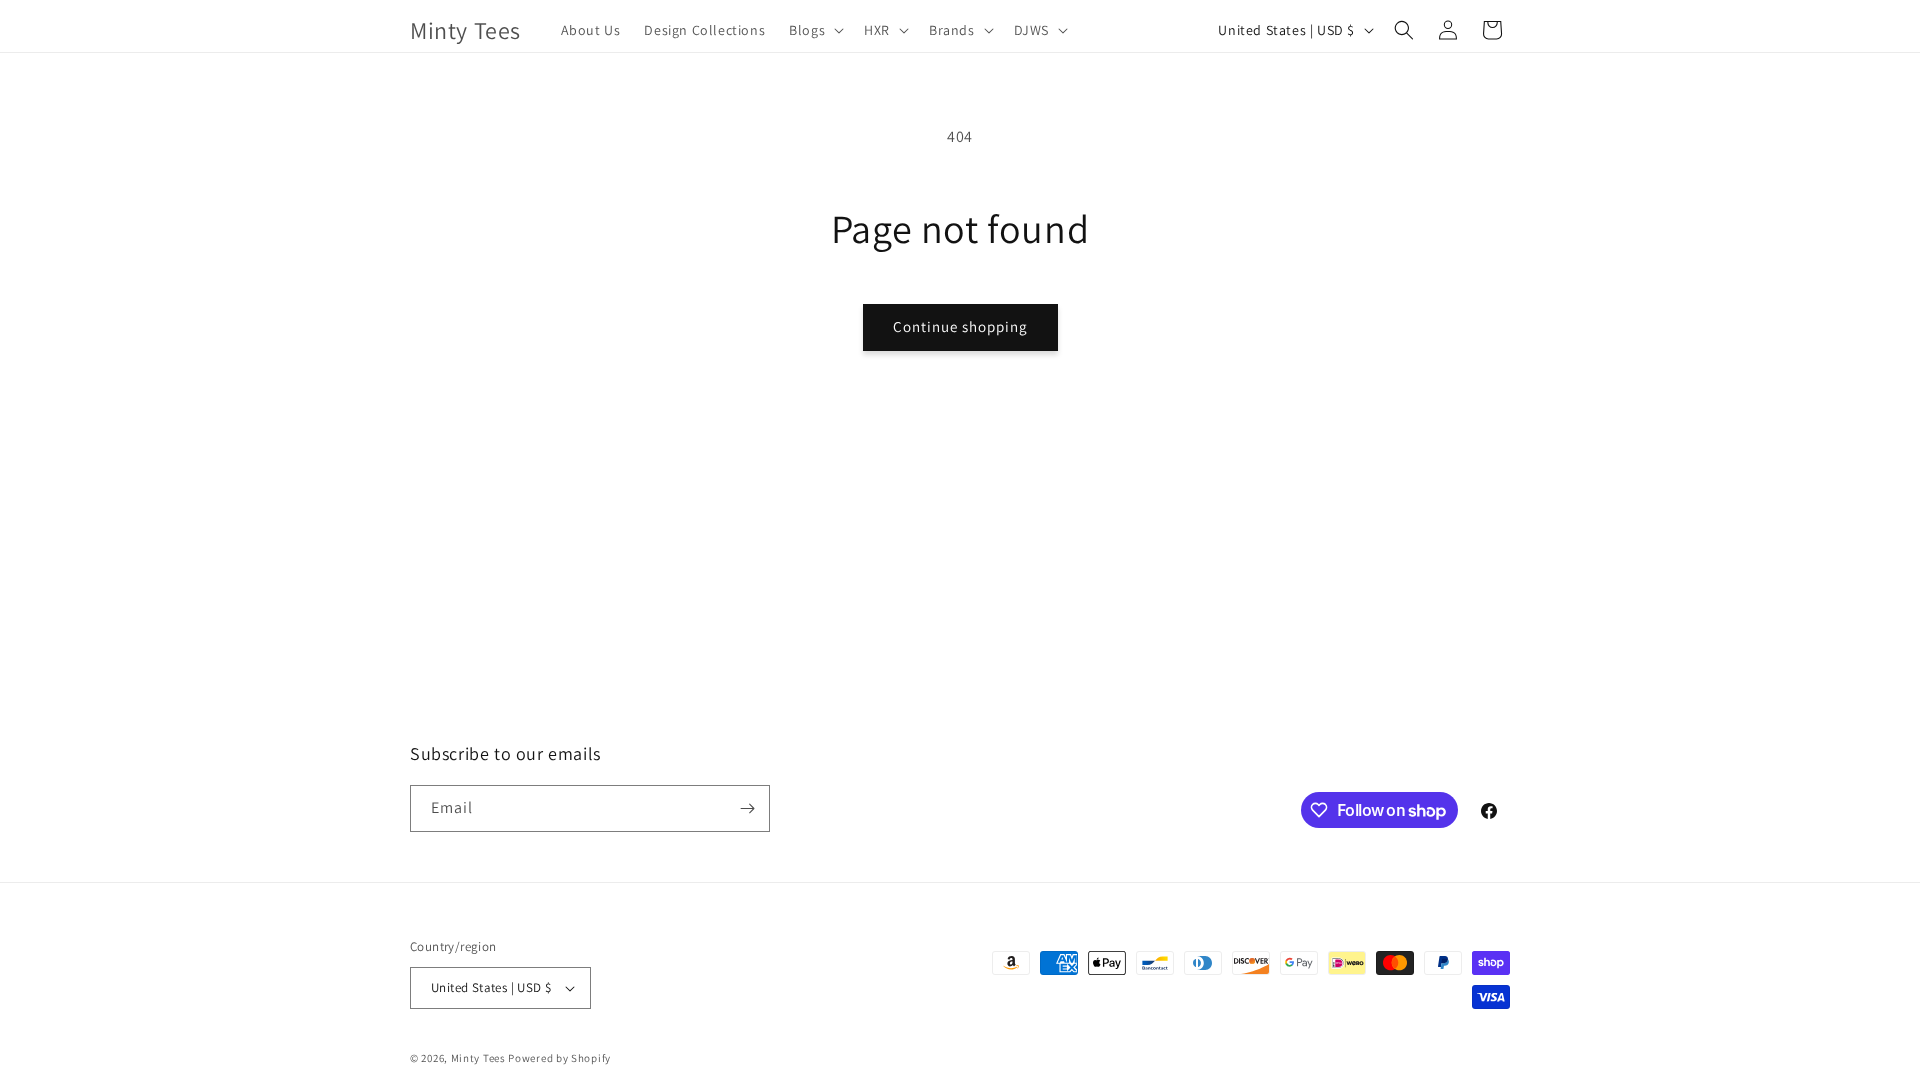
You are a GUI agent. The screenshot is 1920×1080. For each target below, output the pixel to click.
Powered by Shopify (559, 1058)
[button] (814, 30)
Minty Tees (478, 1058)
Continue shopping (960, 326)
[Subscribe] (747, 808)
